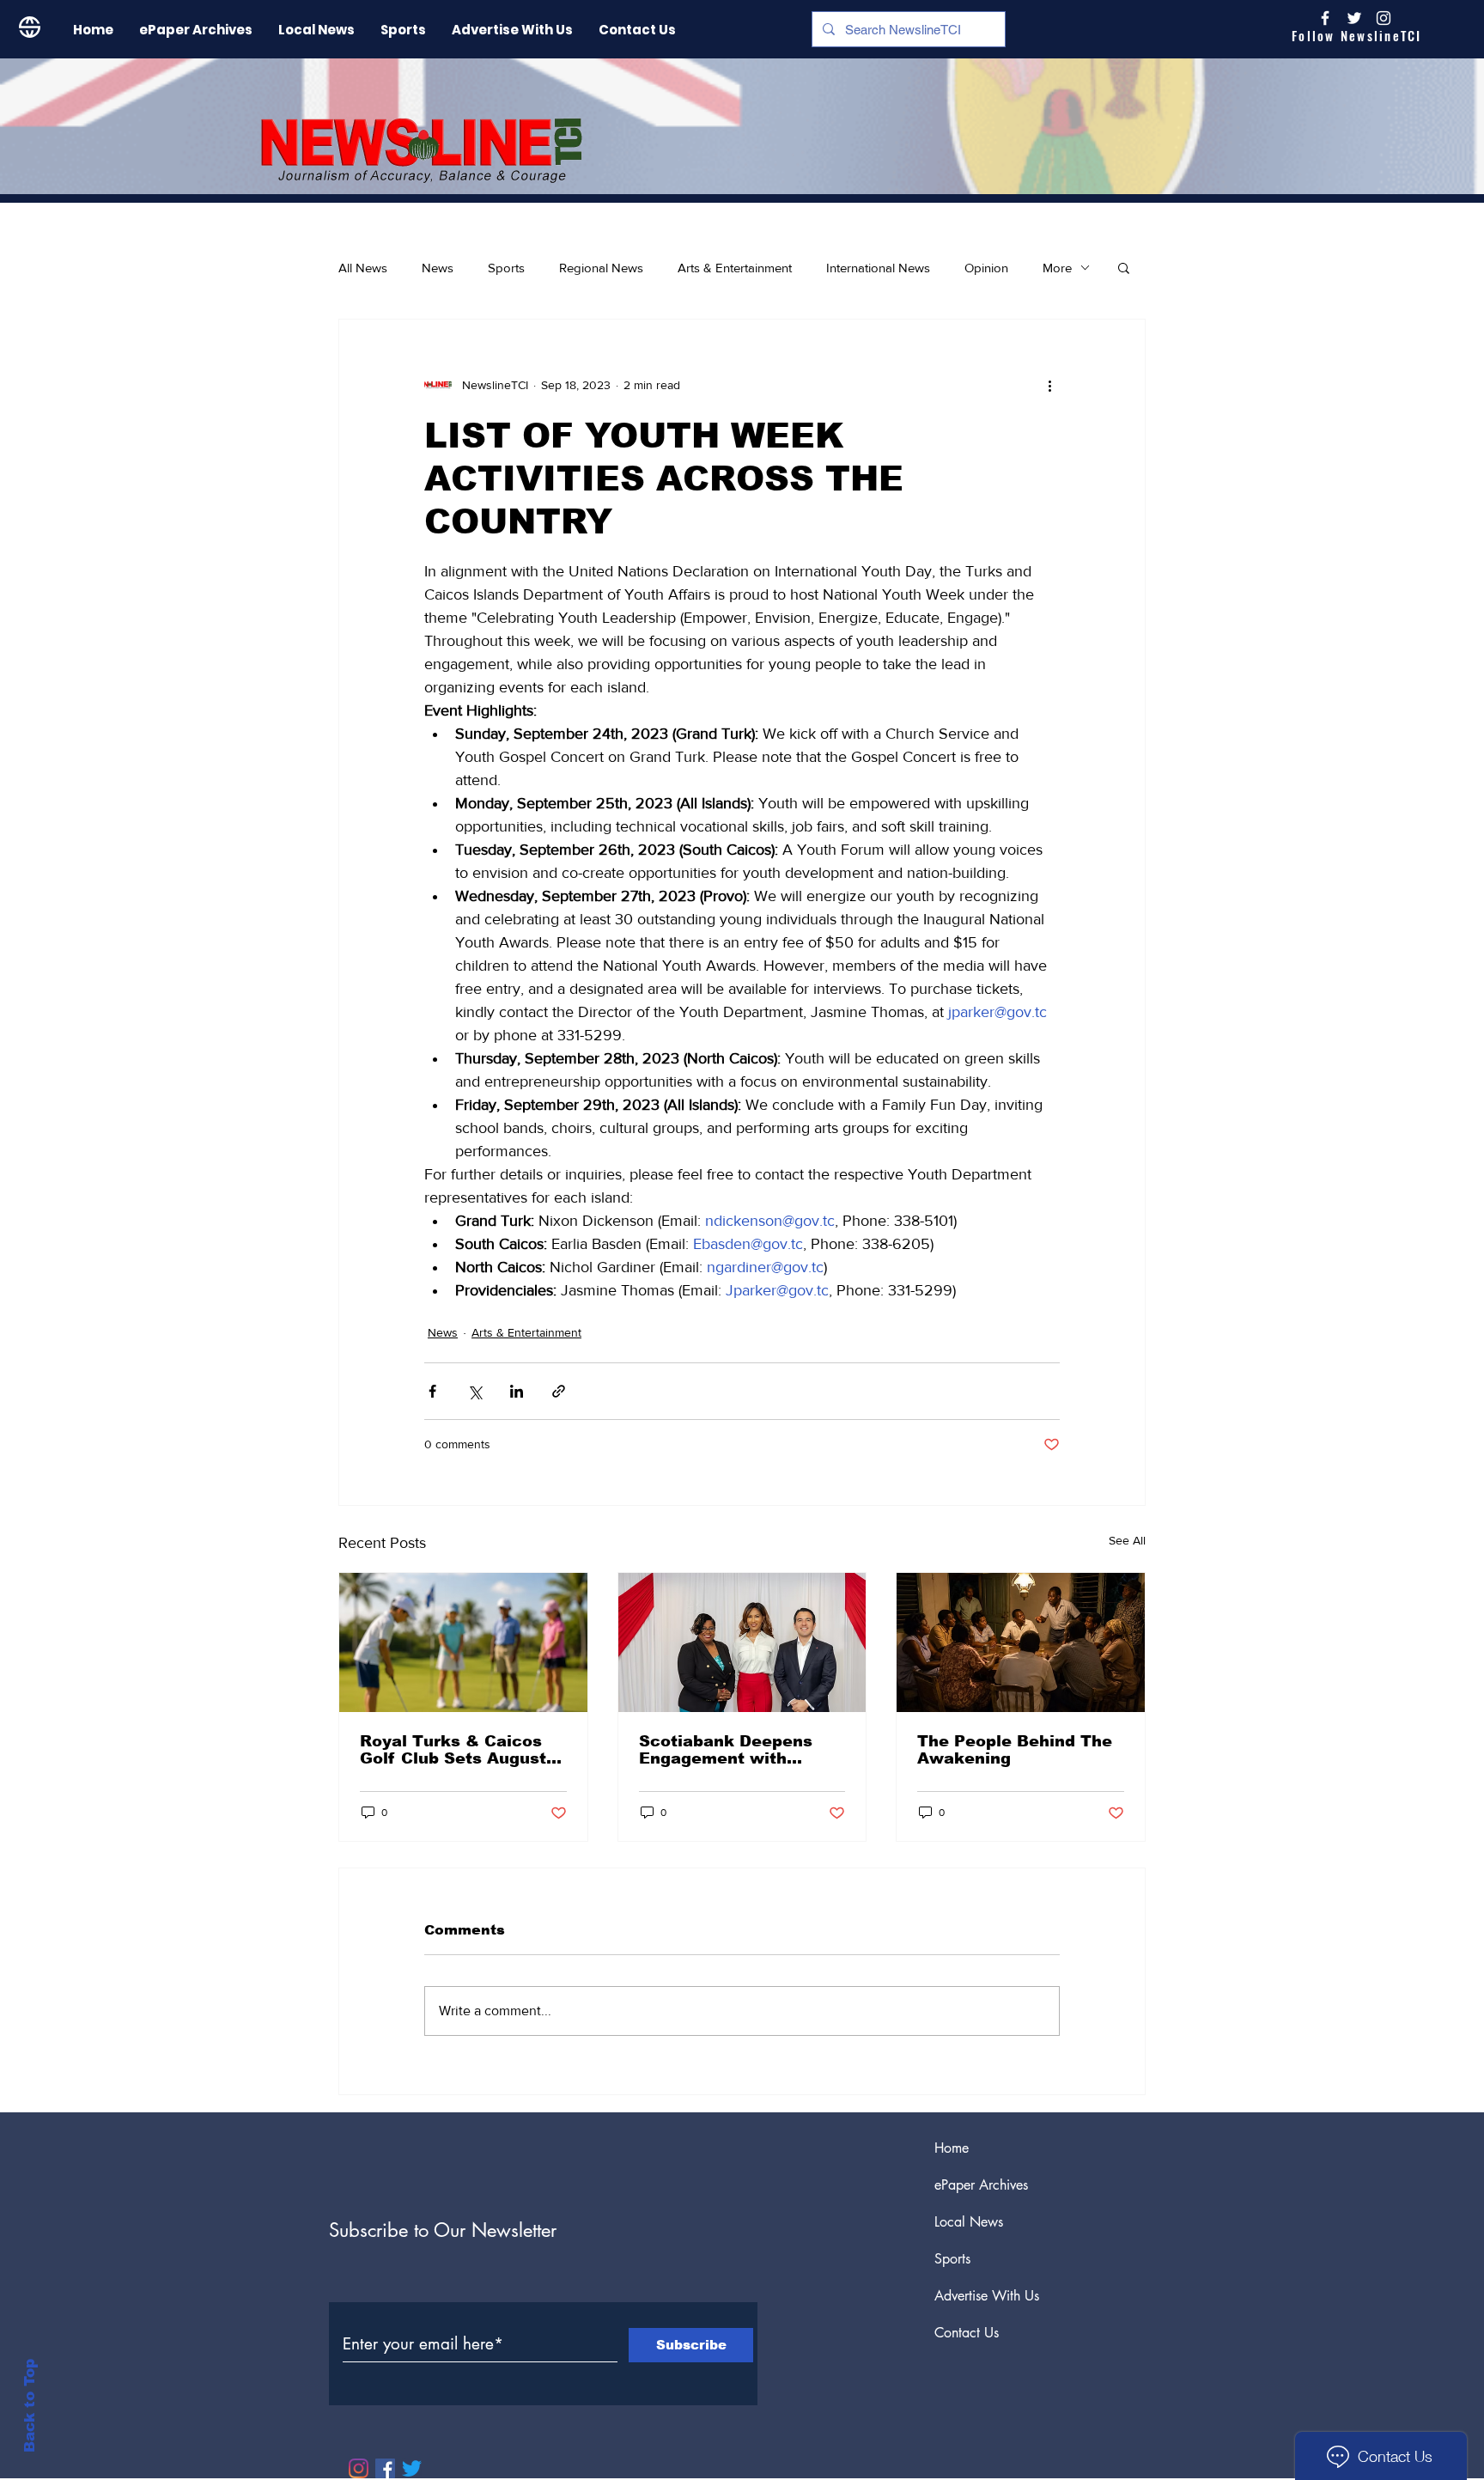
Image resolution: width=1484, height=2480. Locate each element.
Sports (506, 268)
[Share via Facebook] (432, 1391)
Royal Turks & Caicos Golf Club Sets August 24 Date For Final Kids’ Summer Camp (456, 1750)
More (1057, 268)
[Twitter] (412, 2468)
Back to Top (30, 2406)
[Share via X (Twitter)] (474, 1391)
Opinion (986, 268)
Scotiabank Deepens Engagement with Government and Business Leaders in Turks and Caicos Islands (726, 1750)
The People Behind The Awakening (1015, 1750)
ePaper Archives (981, 2185)
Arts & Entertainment (735, 268)
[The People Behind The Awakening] (1021, 1642)
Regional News (601, 268)
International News (878, 268)
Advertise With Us (987, 2296)
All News (363, 268)
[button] (1124, 267)
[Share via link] (559, 1391)
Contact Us (967, 2333)
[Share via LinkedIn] (517, 1391)
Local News (969, 2222)
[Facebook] (385, 2468)
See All (1127, 1540)
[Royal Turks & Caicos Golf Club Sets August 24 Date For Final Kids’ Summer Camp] (463, 1642)
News (438, 268)
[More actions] (1049, 385)
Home (952, 2148)
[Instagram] (1384, 18)
